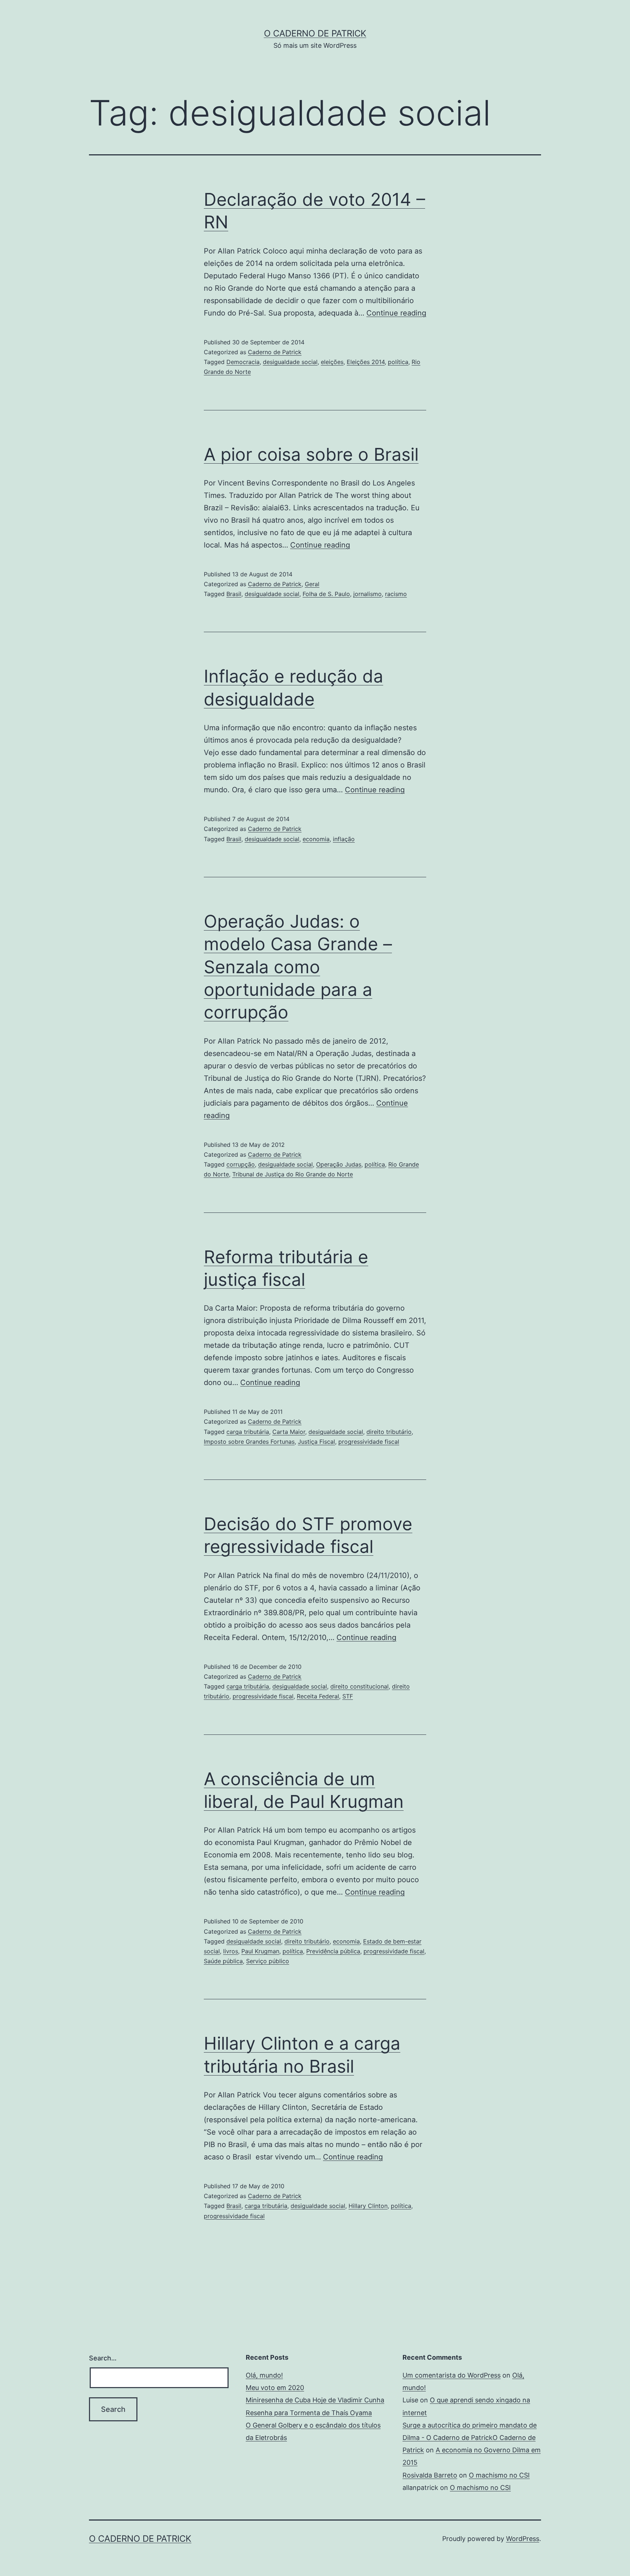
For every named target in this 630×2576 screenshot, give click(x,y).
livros (231, 1951)
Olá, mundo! (264, 2375)
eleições (332, 362)
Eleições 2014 (366, 362)
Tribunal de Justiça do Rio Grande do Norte (293, 1174)
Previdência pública (333, 1951)
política (398, 362)
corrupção (241, 1164)
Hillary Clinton (368, 2206)
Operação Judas (339, 1164)
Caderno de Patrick (275, 352)
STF (348, 1696)
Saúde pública (223, 1961)
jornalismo (367, 594)
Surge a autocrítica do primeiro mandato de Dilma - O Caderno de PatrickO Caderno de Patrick (470, 2438)
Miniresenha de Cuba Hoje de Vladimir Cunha (315, 2400)
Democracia (243, 362)
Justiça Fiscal (316, 1442)
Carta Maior (289, 1432)
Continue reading (396, 313)
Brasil (234, 594)
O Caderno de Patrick (315, 33)
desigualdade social (290, 362)
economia (316, 839)
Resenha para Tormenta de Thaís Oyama (309, 2413)
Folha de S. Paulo (326, 594)
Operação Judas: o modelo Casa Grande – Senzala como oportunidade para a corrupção (298, 967)
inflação (344, 839)
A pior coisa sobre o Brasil (311, 454)
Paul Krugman (260, 1951)
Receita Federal (318, 1696)
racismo (396, 594)
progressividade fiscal (369, 1442)
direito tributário (389, 1432)
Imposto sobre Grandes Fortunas (249, 1442)
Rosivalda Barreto (430, 2475)
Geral (312, 584)
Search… (103, 2358)
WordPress (523, 2539)
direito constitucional (359, 1686)
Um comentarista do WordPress (452, 2375)
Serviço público (268, 1961)
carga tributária (248, 1432)
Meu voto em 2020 (275, 2388)
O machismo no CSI (499, 2475)
